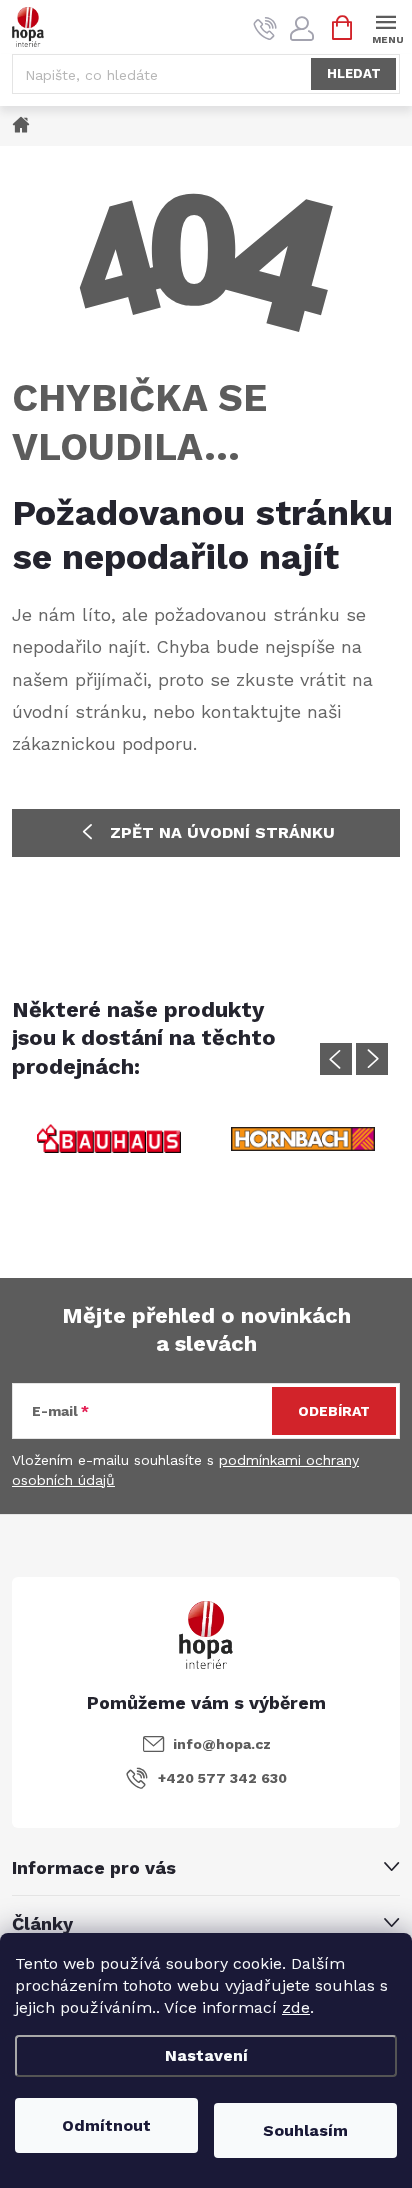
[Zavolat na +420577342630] (265, 28)
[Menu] (385, 26)
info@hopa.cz (222, 1744)
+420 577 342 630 (222, 1778)
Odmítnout (106, 2125)
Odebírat (334, 1411)
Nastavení (206, 2055)
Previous (336, 1059)
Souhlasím (305, 2130)
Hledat (354, 73)
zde (296, 2007)
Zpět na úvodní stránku (222, 832)
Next (372, 1059)
